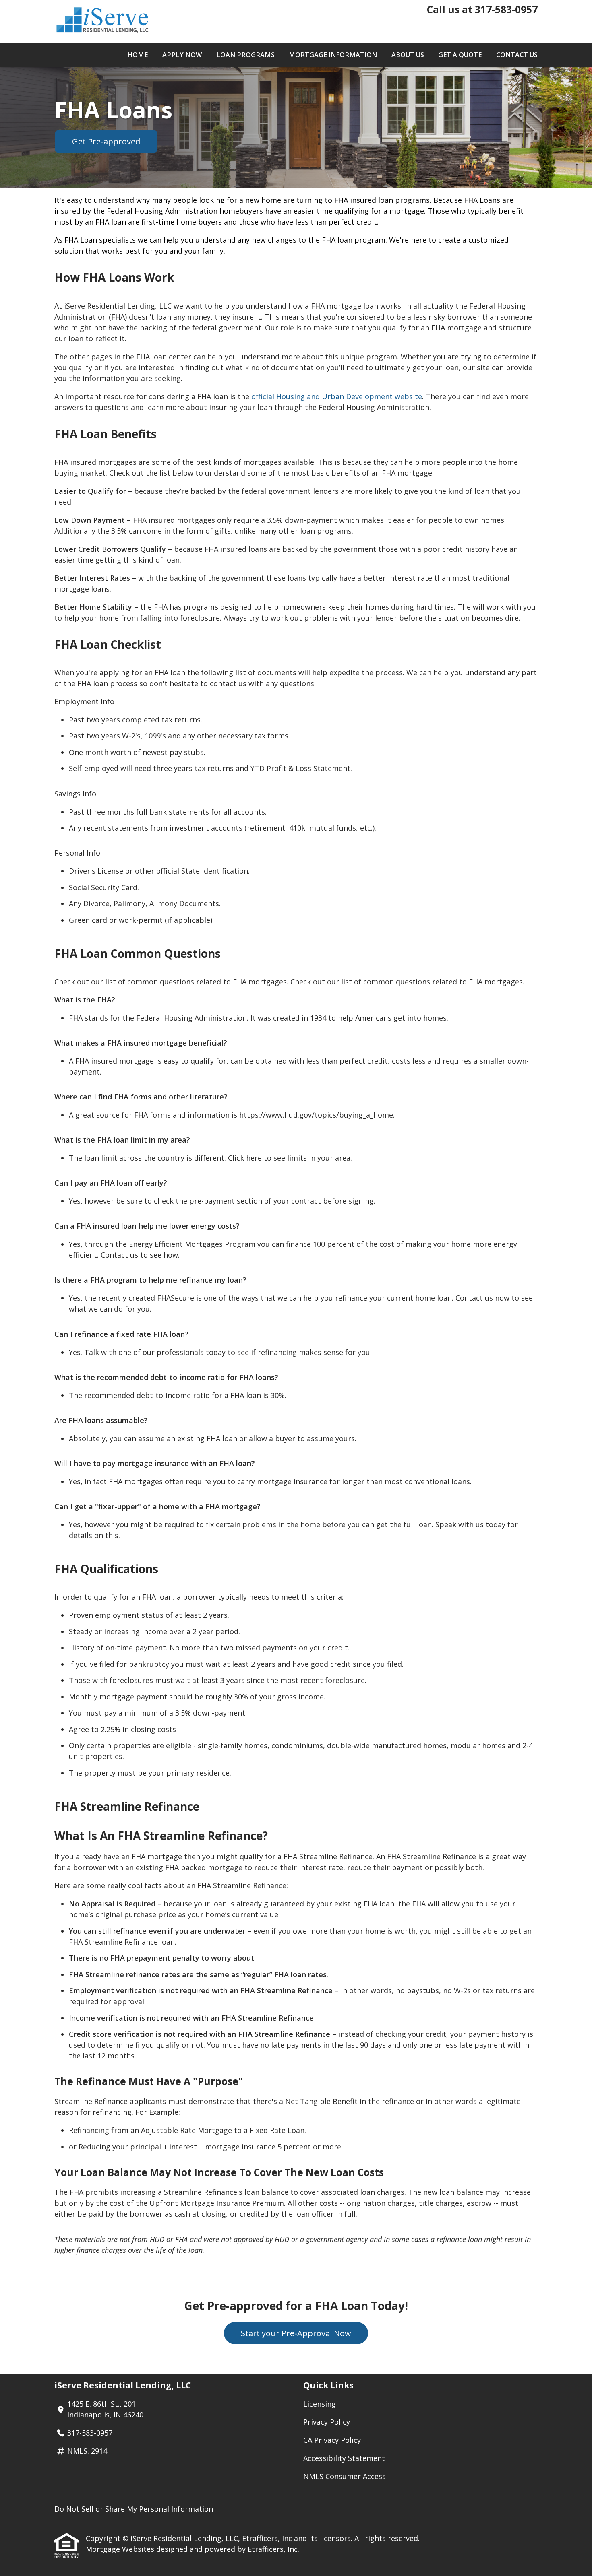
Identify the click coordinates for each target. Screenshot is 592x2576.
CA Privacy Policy (332, 2440)
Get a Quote (460, 55)
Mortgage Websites (121, 2549)
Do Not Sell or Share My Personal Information (134, 2509)
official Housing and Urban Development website (337, 396)
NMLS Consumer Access (345, 2476)
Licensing (320, 2404)
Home (138, 55)
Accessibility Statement (344, 2458)
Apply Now (182, 55)
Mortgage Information (333, 55)
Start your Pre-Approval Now (296, 2333)
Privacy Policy (327, 2422)
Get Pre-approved (106, 141)
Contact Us (517, 55)
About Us (408, 55)
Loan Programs (245, 55)
